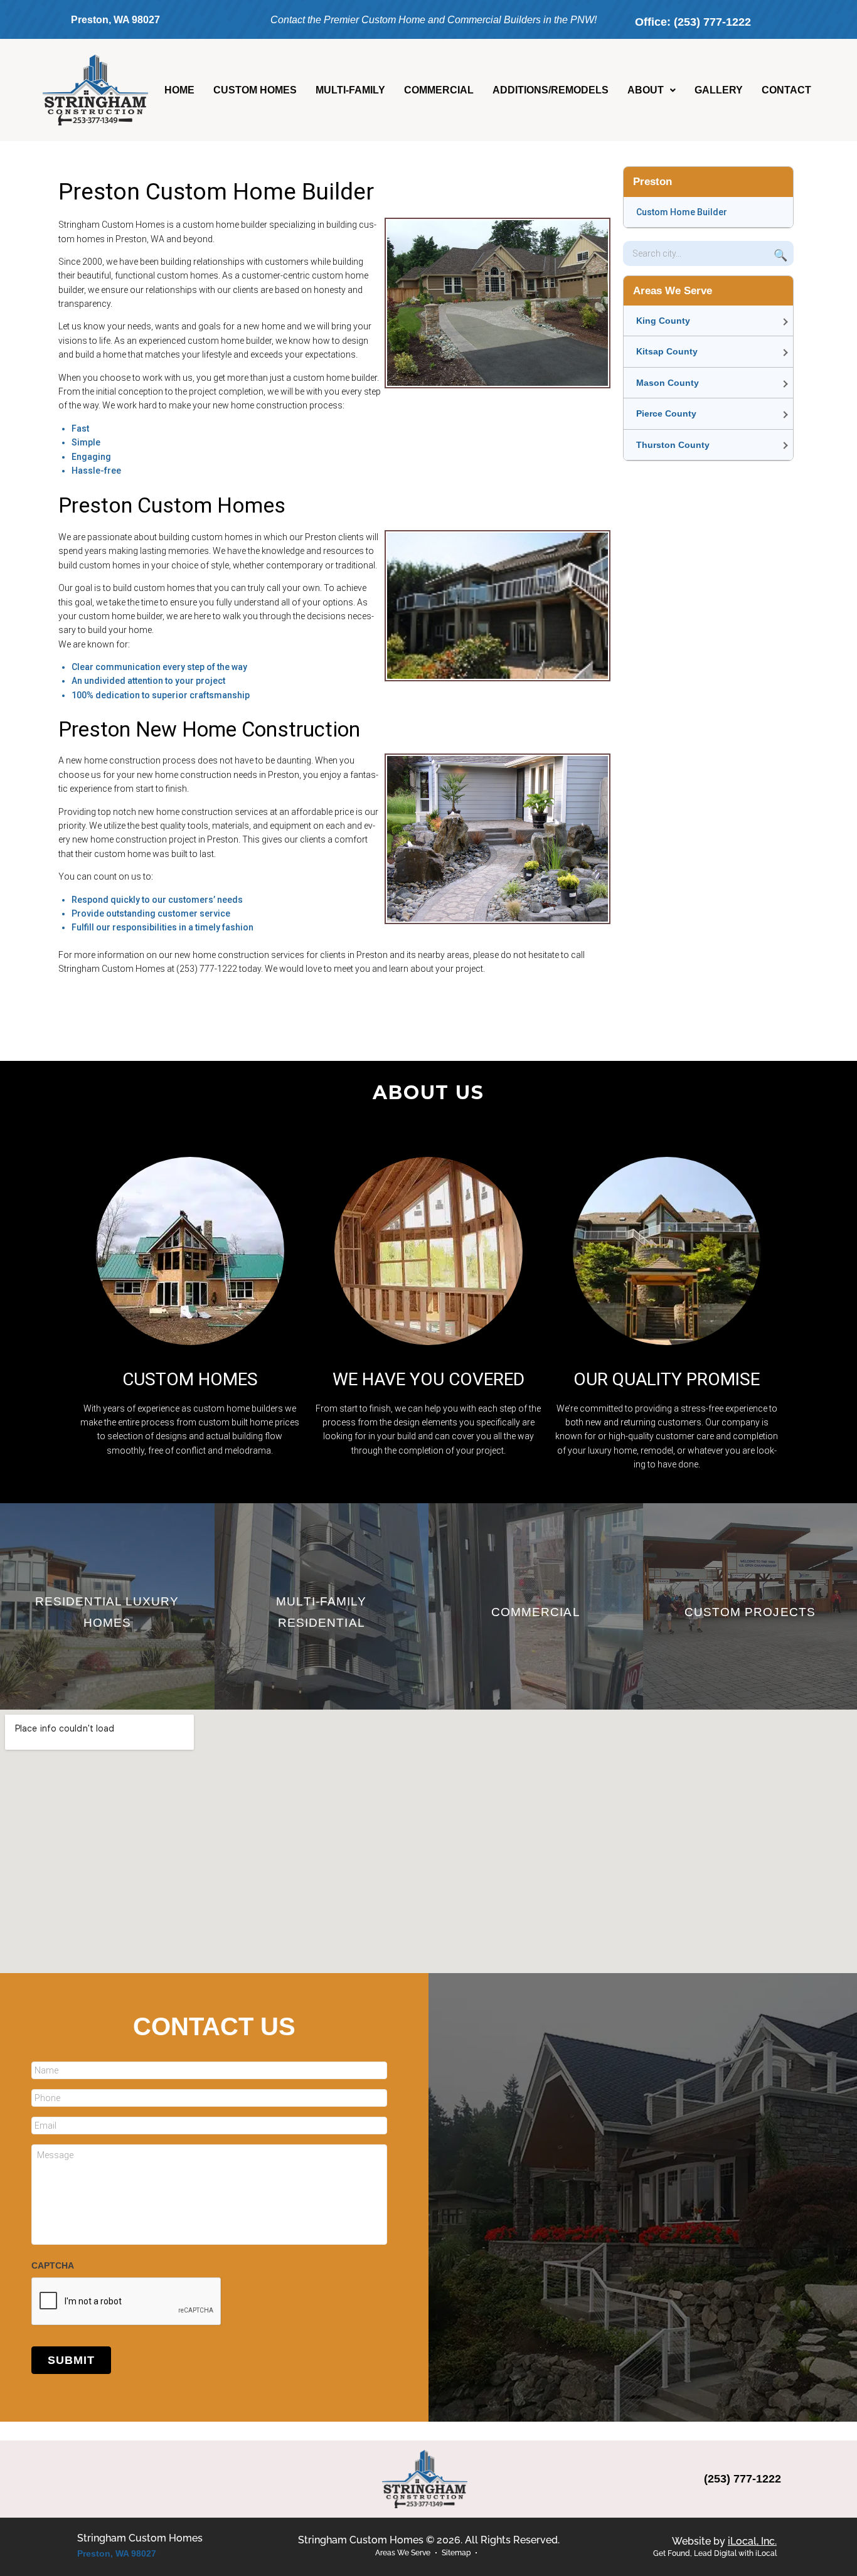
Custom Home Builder (682, 212)
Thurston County (673, 445)
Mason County (668, 383)
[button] (652, 90)
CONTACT (786, 90)
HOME (179, 90)
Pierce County (666, 413)
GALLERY (719, 90)
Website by (724, 2541)
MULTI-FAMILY (350, 90)
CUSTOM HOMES (255, 90)
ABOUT (646, 90)
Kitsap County (667, 351)
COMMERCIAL (439, 90)
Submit (71, 2360)
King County (663, 321)
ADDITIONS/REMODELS (551, 90)
